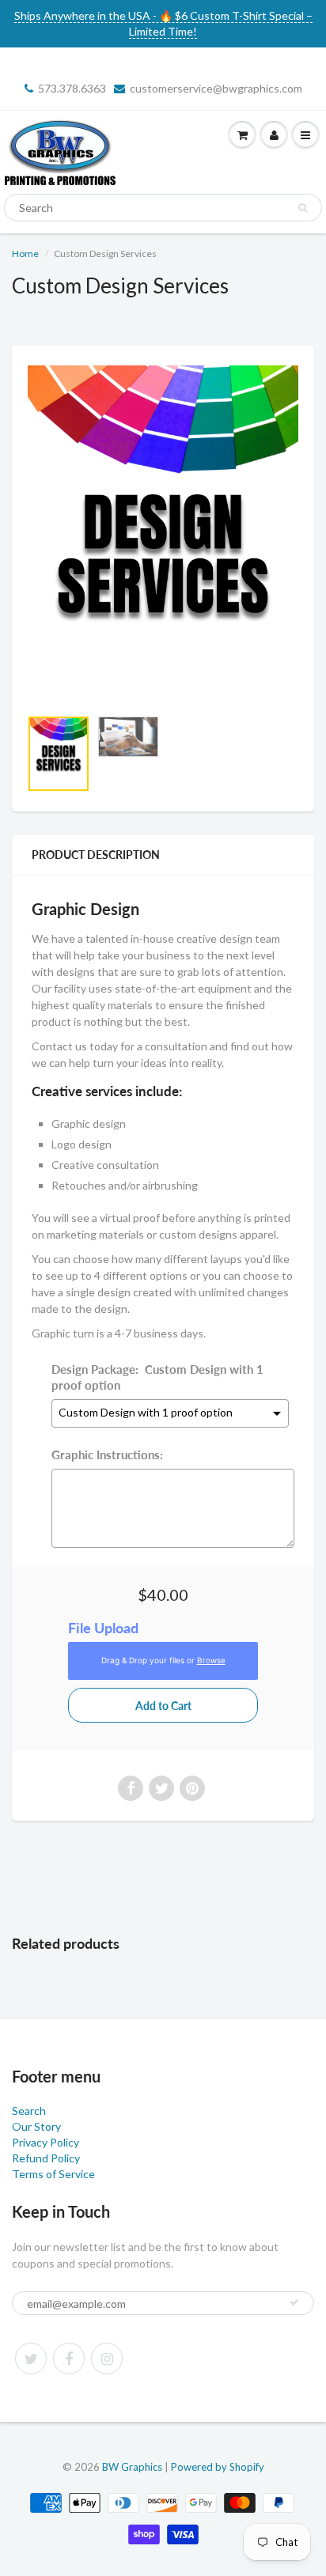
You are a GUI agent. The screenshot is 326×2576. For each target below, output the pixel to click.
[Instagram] (107, 2358)
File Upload (103, 1628)
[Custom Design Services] (163, 535)
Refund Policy (46, 2158)
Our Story (36, 2126)
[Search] (303, 208)
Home (25, 253)
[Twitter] (31, 2358)
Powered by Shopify (218, 2467)
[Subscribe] (294, 2302)
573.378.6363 (72, 88)
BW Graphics (132, 2467)
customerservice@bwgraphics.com (216, 88)
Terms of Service (53, 2174)
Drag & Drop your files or (163, 1661)
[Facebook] (69, 2358)
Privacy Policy (45, 2142)
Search (29, 2111)
